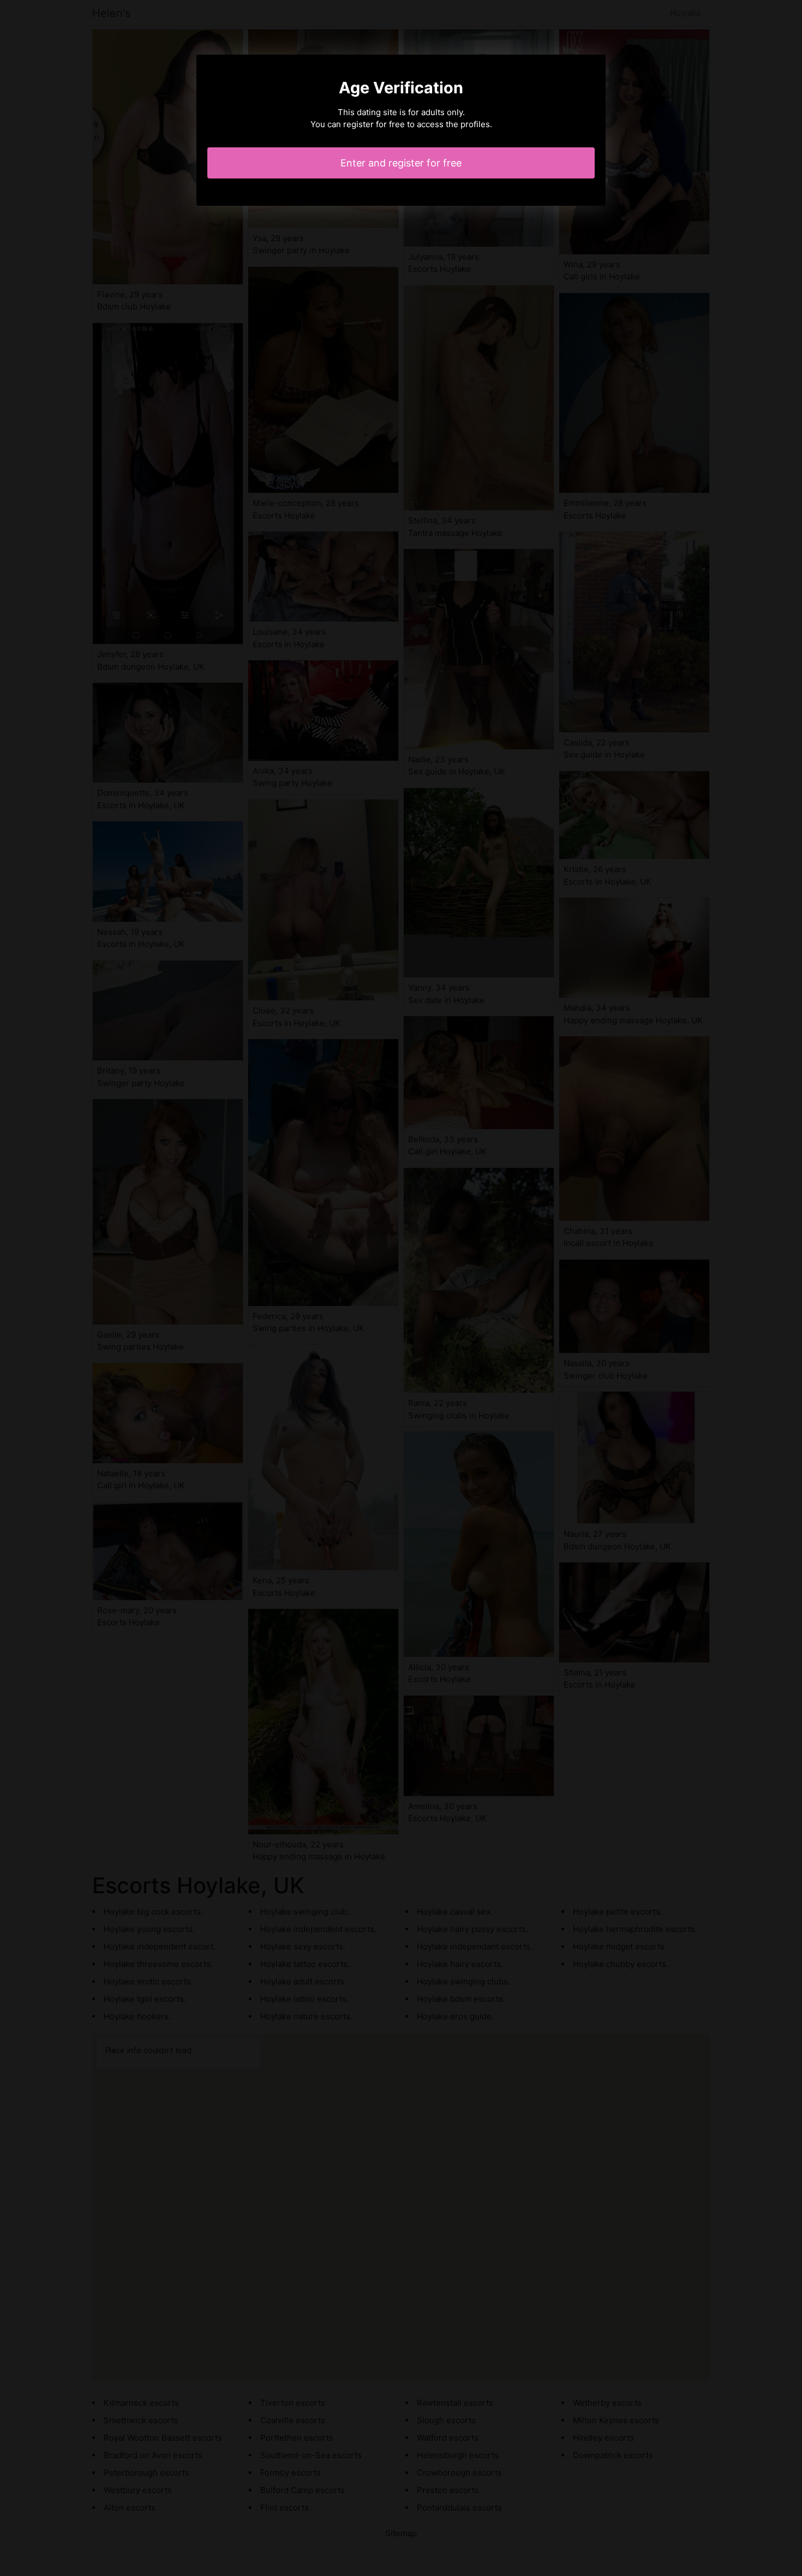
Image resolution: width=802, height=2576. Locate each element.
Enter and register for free (401, 163)
